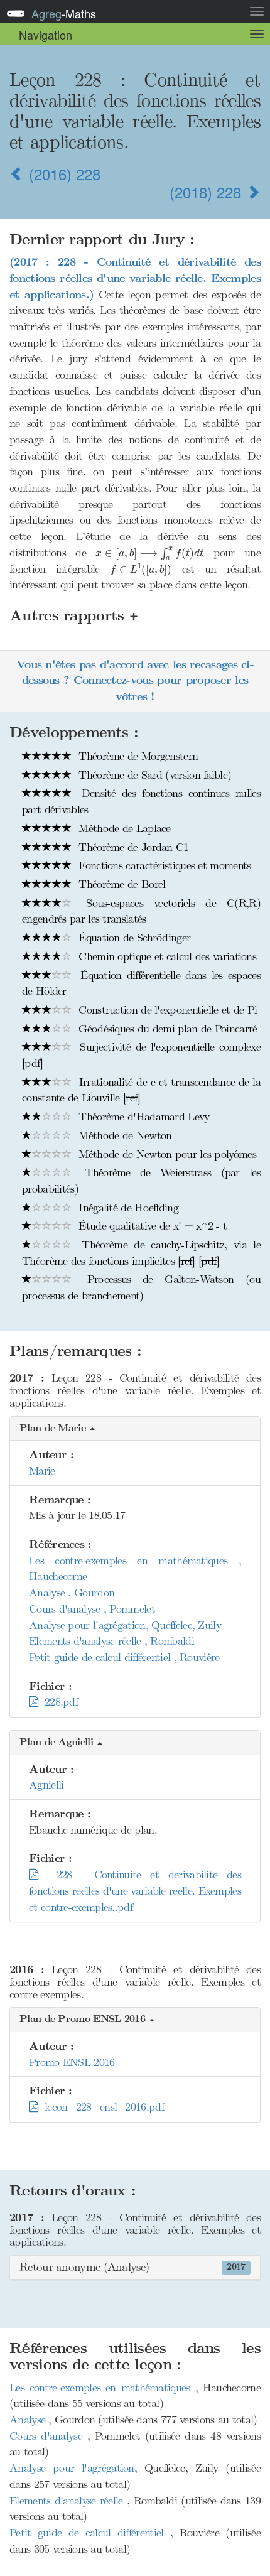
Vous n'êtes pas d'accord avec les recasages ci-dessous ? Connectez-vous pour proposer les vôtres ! (135, 681)
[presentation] (149, 554)
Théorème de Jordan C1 (132, 847)
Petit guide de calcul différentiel (90, 2533)
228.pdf (58, 1702)
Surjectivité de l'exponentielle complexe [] (141, 1055)
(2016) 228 (62, 174)
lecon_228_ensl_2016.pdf (101, 2107)
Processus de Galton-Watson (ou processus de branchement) (141, 1287)
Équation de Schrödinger (133, 938)
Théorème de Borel (120, 884)
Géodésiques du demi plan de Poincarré (166, 1029)
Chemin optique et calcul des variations (166, 956)
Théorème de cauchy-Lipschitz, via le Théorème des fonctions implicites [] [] (141, 1253)
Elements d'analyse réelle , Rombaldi (111, 1641)
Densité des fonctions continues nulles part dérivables (141, 801)
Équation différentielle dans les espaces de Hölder (141, 983)
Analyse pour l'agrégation (72, 2468)
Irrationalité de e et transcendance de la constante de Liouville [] (141, 1090)
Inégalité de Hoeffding (127, 1208)
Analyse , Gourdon (72, 1593)
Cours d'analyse (48, 2436)
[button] (135, 1429)
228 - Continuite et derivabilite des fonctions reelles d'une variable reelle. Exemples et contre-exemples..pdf (135, 1891)
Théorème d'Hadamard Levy (143, 1117)
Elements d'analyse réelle (68, 2501)
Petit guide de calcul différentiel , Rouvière (124, 1657)
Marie (42, 1471)
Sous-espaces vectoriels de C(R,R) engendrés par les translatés (141, 911)
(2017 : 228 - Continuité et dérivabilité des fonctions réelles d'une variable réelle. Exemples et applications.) (135, 278)
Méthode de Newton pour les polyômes (166, 1154)
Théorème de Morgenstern (137, 756)
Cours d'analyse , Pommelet (92, 1609)
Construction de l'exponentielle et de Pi (166, 1010)
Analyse (29, 2420)
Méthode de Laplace (123, 828)
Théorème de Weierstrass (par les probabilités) (141, 1181)
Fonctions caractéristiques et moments (163, 865)
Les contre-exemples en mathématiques (102, 2388)
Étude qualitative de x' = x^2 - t (151, 1226)
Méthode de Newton (123, 1135)
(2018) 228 (208, 192)
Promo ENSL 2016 (72, 2062)
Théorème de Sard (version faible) (153, 775)
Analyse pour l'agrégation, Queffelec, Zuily (125, 1625)
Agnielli (46, 1785)
